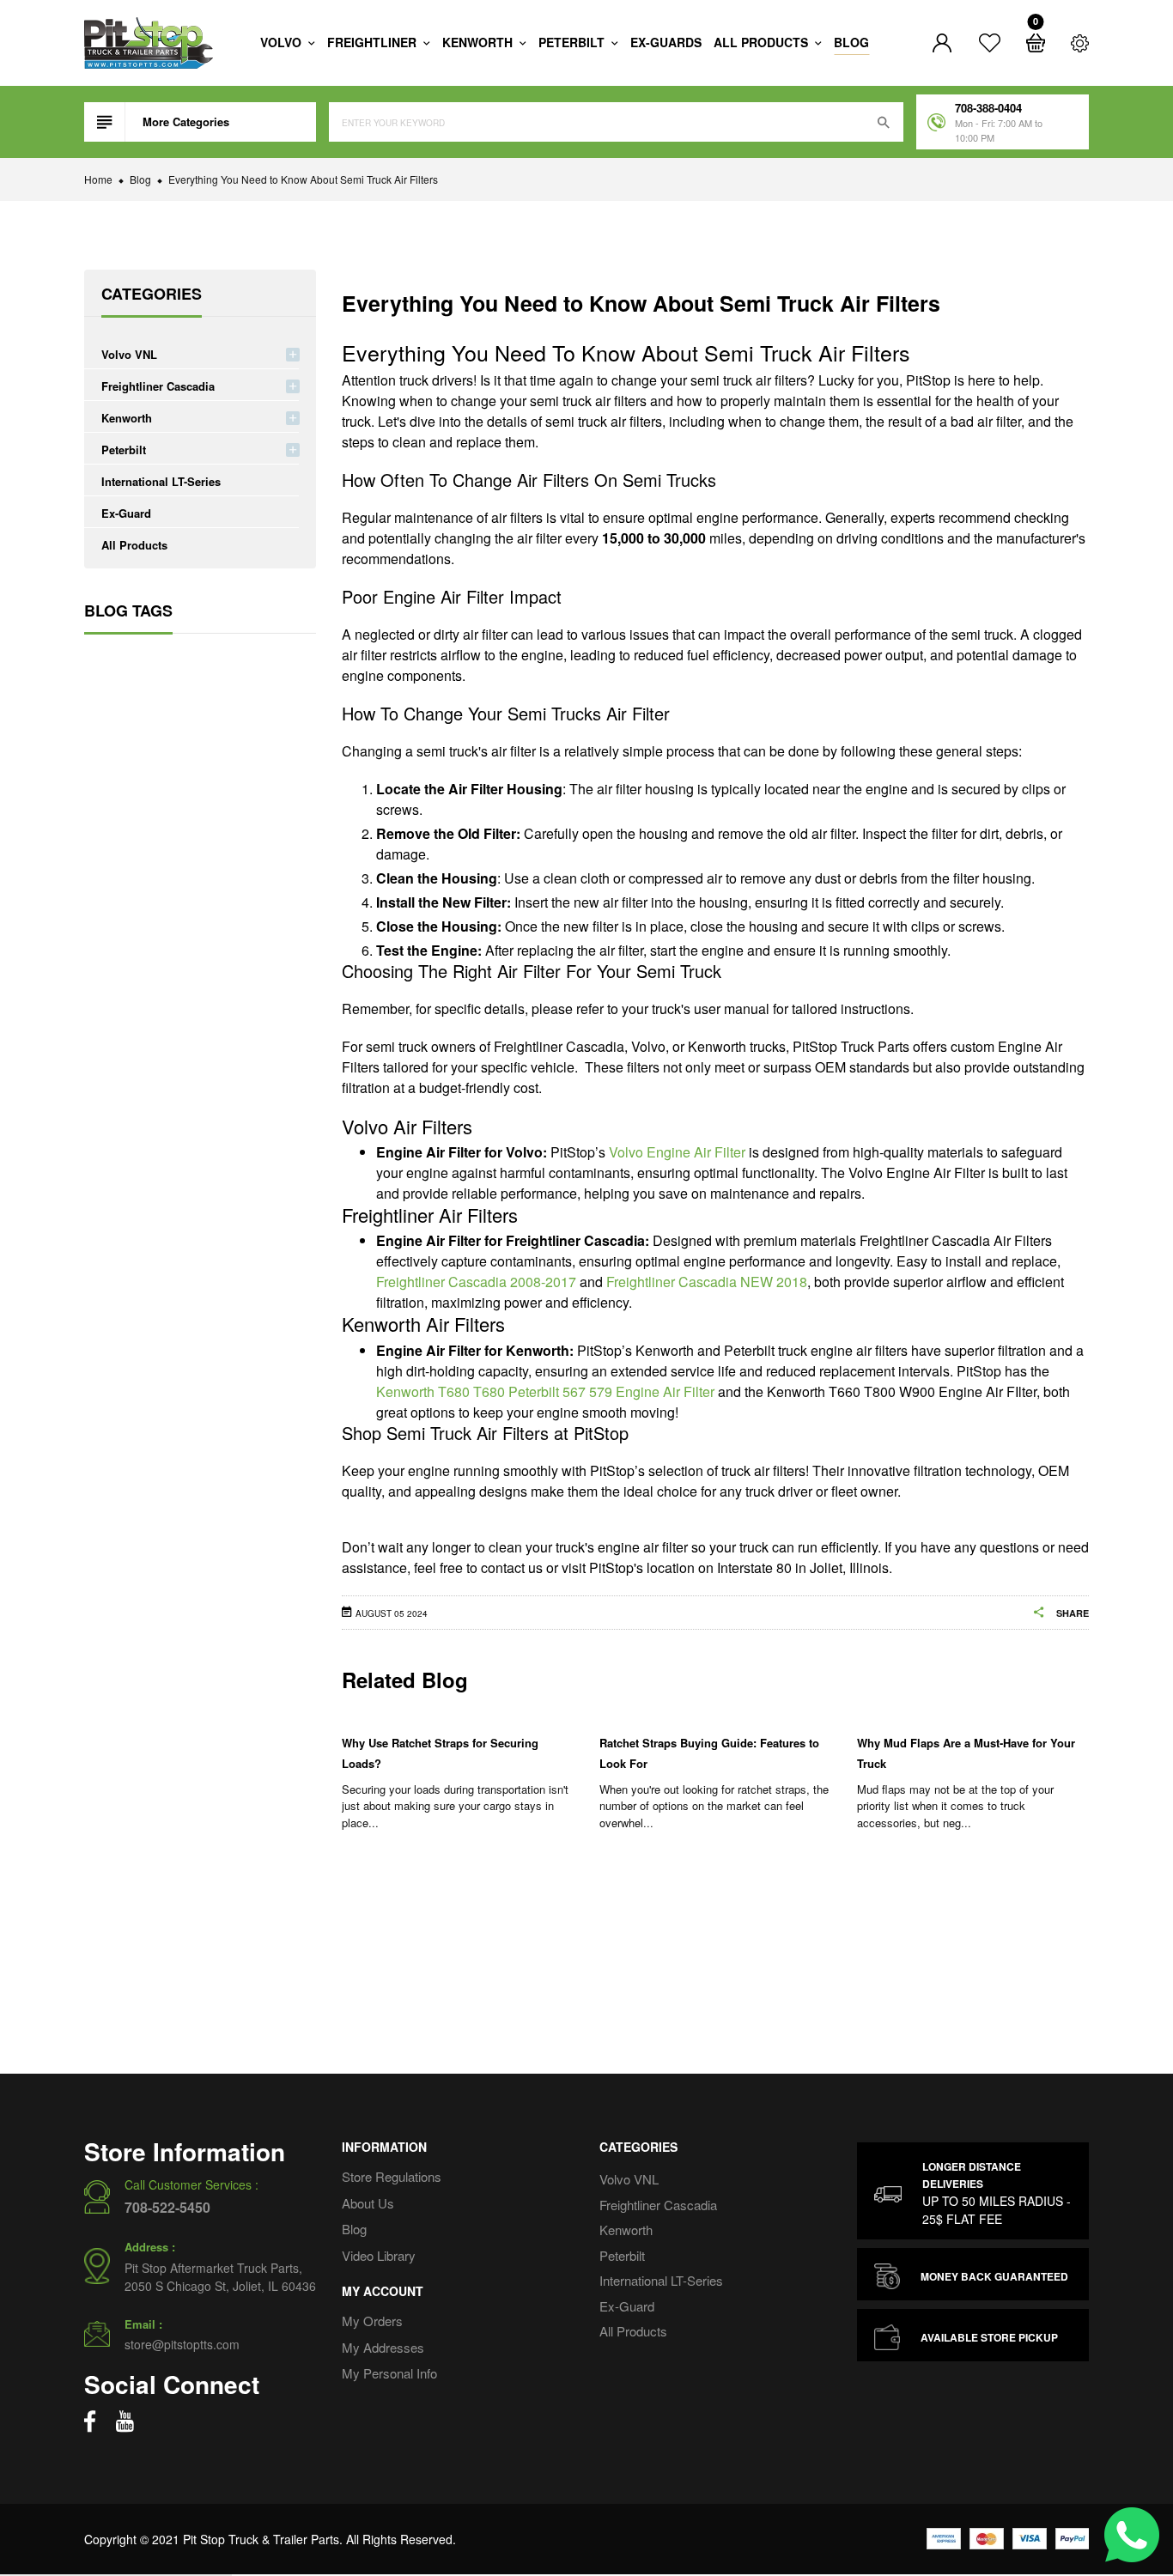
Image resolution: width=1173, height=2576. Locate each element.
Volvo (283, 42)
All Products (134, 545)
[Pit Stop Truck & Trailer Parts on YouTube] (125, 2421)
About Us (368, 2202)
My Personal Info (389, 2373)
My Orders (372, 2321)
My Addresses (383, 2346)
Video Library (379, 2254)
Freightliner (374, 42)
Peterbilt (573, 42)
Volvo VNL (129, 354)
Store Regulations (392, 2176)
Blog (851, 42)
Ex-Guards (666, 42)
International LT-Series (161, 481)
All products (763, 42)
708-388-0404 (988, 108)
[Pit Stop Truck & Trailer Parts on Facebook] (90, 2421)
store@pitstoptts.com (182, 2344)
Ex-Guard (126, 513)
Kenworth (479, 42)
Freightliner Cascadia (158, 386)
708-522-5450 (167, 2207)
